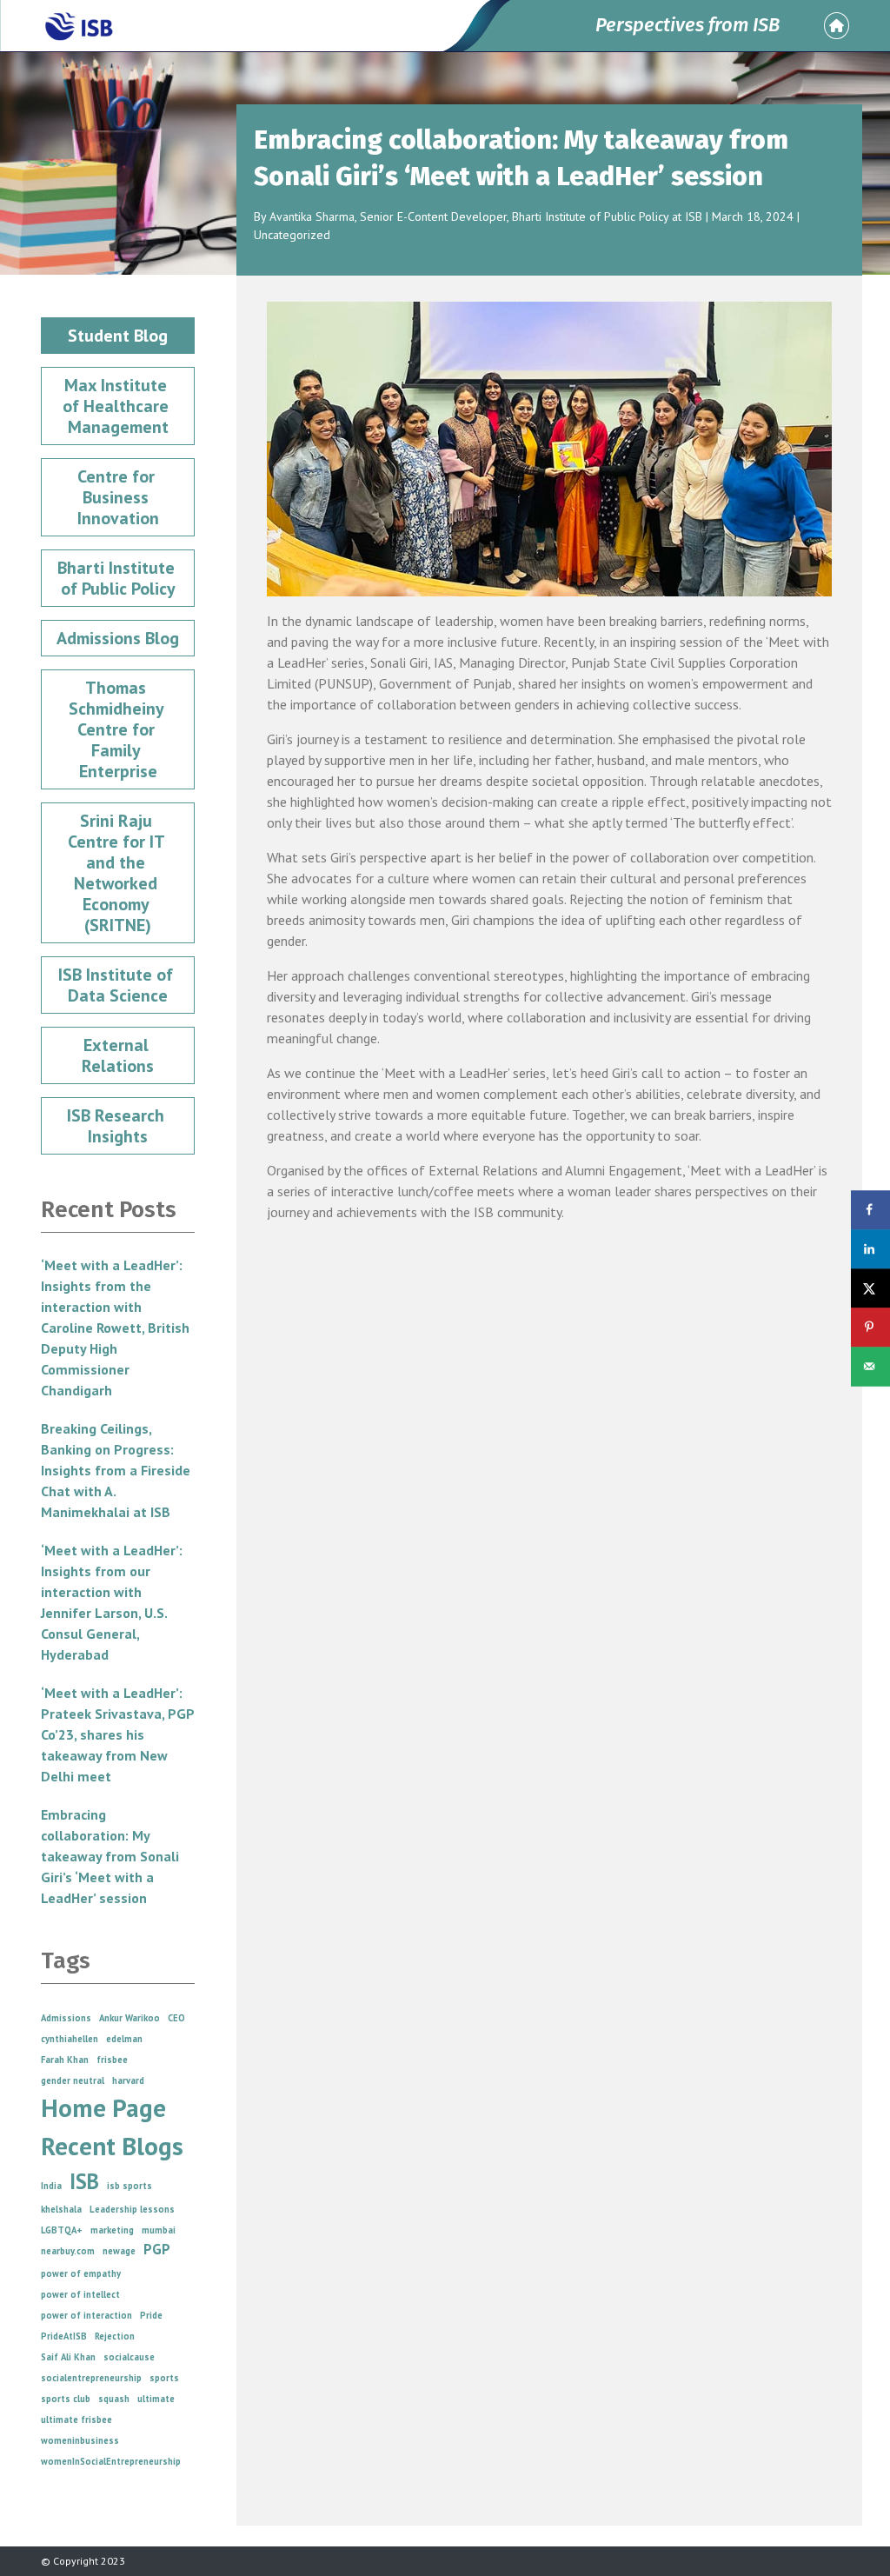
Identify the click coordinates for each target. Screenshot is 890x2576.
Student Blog (118, 336)
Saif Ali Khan (68, 2357)
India (51, 2186)
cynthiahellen (70, 2039)
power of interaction (86, 2315)
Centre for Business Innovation (118, 497)
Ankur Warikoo (130, 2018)
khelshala (61, 2209)
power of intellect (80, 2294)
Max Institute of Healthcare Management (118, 406)
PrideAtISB (64, 2336)
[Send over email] (870, 1366)
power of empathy (81, 2273)
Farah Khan (65, 2060)
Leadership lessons (132, 2209)
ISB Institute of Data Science (118, 985)
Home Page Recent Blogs (112, 2127)
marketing (112, 2230)
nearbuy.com (68, 2251)
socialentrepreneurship (91, 2378)
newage (119, 2251)
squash (114, 2399)
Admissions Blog (118, 638)
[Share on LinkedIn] (870, 1249)
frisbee (112, 2060)
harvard (128, 2080)
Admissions (66, 2018)
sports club (66, 2399)
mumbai (159, 2230)
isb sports (130, 2186)
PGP (157, 2249)
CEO (176, 2018)
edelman (124, 2039)
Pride (151, 2315)
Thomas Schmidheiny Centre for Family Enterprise (118, 729)
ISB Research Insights (118, 1126)
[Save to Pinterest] (870, 1327)
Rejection (115, 2336)
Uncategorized (292, 235)
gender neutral (73, 2080)
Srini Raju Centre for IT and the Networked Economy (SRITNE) (118, 873)
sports (164, 2378)
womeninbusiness (80, 2440)
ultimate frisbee (76, 2420)
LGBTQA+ (62, 2230)
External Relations (118, 1055)
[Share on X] (870, 1288)
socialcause (129, 2357)
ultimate (156, 2399)
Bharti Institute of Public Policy (118, 578)
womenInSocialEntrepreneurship (111, 2461)
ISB (84, 2181)
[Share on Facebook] (870, 1210)
